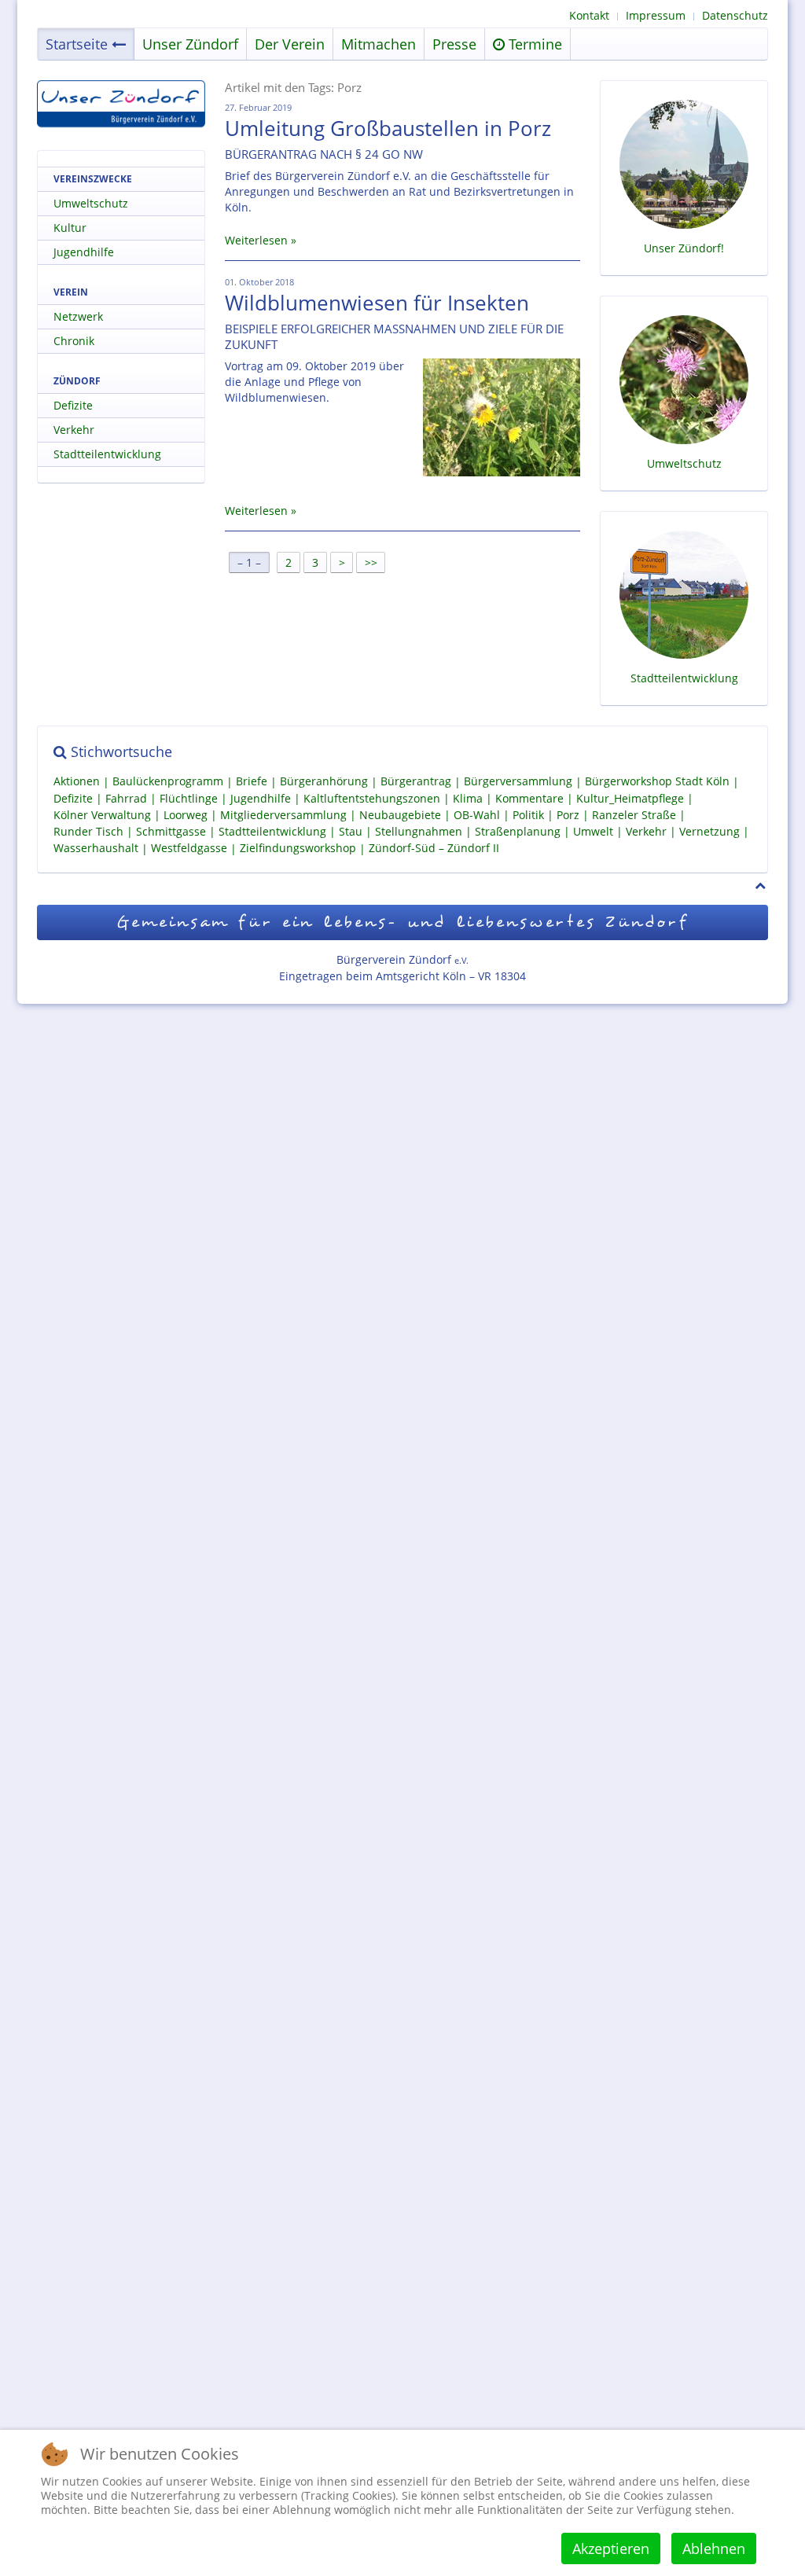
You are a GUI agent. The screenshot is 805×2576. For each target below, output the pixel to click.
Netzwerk (78, 316)
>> (373, 562)
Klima (468, 798)
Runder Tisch (88, 831)
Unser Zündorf (190, 44)
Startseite (77, 44)
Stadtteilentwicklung (107, 454)
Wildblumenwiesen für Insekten (377, 303)
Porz (568, 815)
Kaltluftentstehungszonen (372, 798)
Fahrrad (126, 798)
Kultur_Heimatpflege (630, 798)
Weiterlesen (256, 240)
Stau (351, 831)
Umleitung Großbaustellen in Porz (388, 128)
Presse (454, 44)
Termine (533, 44)
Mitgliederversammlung (283, 815)
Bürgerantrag (416, 782)
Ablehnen (714, 2548)
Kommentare (529, 798)
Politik (528, 815)
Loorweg (186, 815)
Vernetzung (709, 831)
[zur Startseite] (121, 104)
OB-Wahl (477, 815)
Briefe (252, 782)
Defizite (73, 405)
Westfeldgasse (189, 849)
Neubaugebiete (400, 815)
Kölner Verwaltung (102, 815)
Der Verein (290, 44)
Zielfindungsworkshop (298, 849)
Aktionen (77, 782)
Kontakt (589, 15)
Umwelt (593, 831)
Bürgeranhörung (324, 782)
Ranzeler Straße (634, 815)
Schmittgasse (171, 831)
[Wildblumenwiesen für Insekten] (502, 417)
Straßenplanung (518, 831)
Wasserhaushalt (96, 849)
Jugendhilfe (84, 252)
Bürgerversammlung (518, 782)
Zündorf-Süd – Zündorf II (434, 849)
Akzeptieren (611, 2548)
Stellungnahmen (419, 831)
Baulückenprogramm (168, 782)
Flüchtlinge (189, 798)
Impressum (656, 15)
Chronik (74, 341)
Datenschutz (735, 15)
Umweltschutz (91, 203)
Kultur (70, 228)
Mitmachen (379, 44)
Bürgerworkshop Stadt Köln (657, 782)
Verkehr (74, 430)
